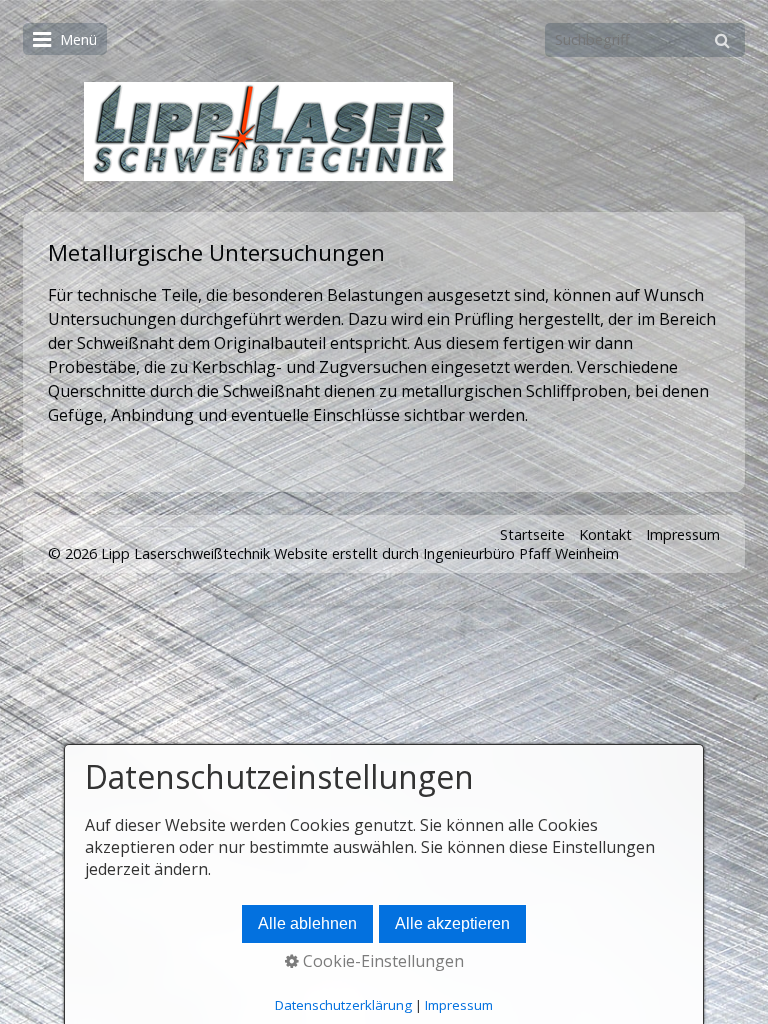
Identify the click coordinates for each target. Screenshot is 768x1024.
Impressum (683, 534)
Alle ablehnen (307, 923)
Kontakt (605, 534)
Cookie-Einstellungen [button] (381, 961)
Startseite (532, 534)
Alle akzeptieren (452, 923)
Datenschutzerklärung (343, 1005)
